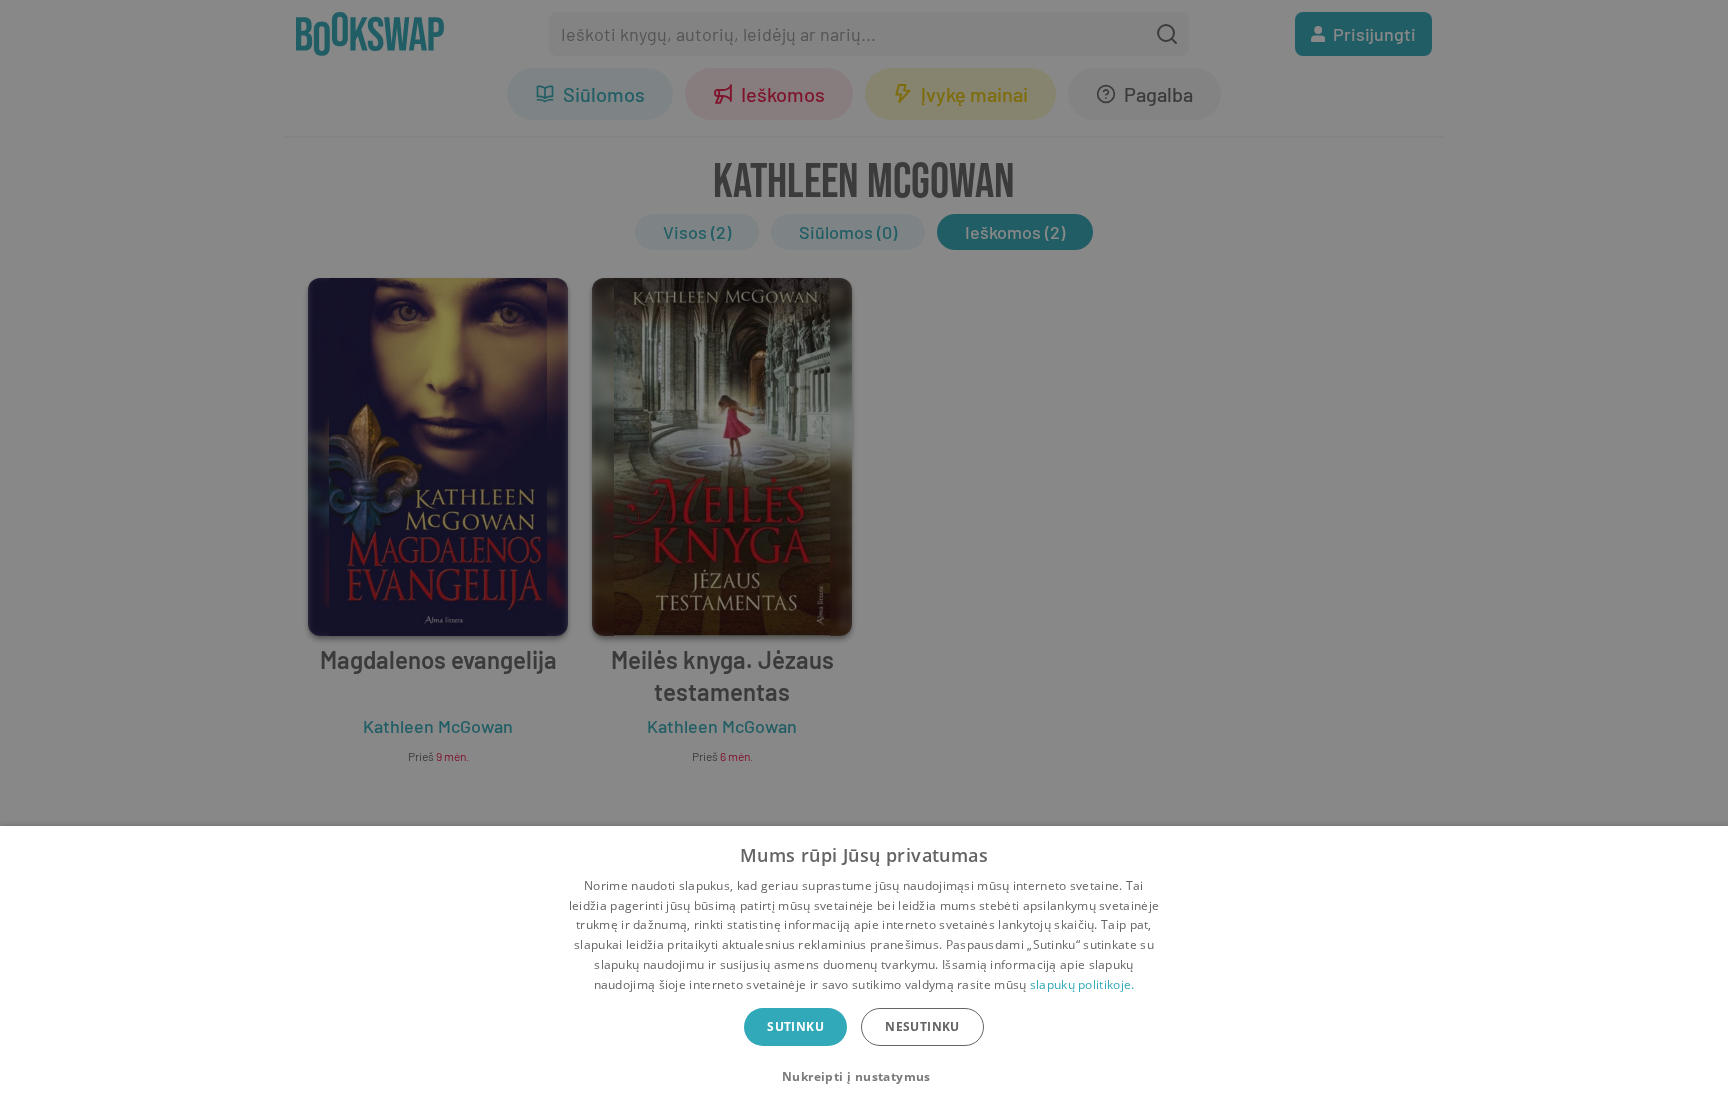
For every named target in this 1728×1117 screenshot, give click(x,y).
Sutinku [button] (795, 1026)
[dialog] (864, 971)
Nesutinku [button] (922, 1026)
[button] (864, 1077)
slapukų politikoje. (1082, 984)
